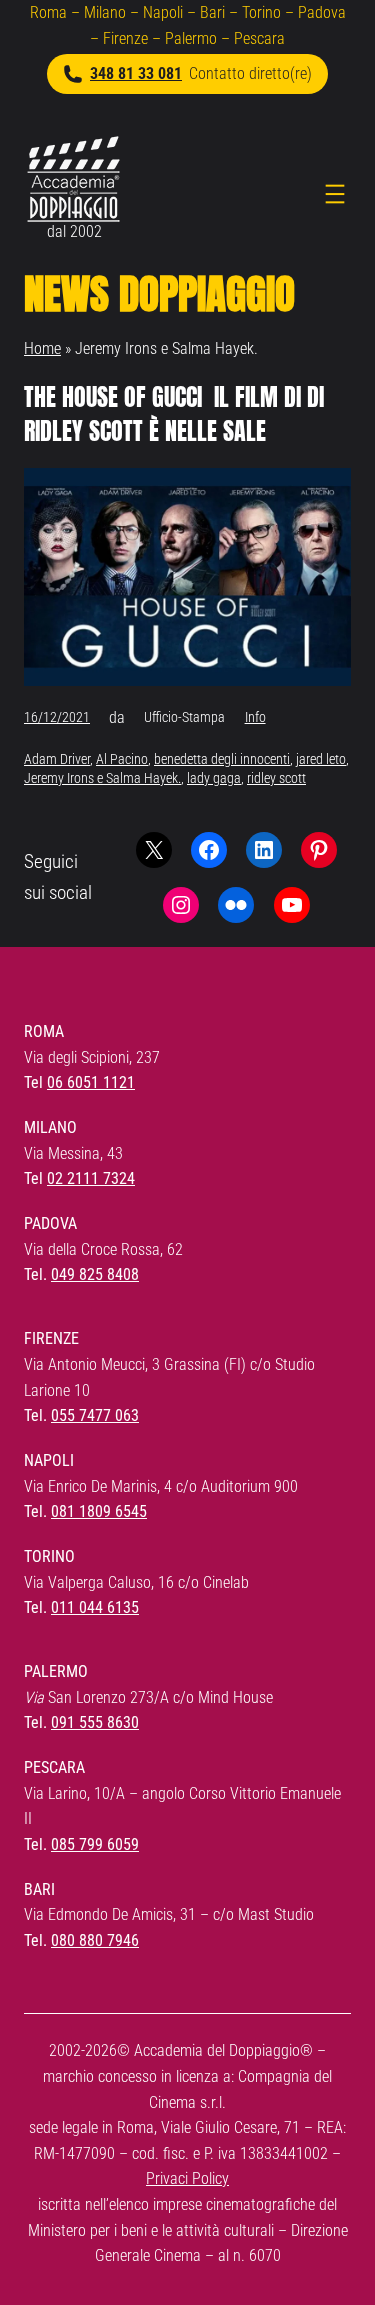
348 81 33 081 (136, 73)
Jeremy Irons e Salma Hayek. (102, 778)
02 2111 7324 (91, 1178)
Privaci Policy (187, 2178)
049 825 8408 (95, 1274)
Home (42, 348)
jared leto (321, 759)
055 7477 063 (95, 1415)
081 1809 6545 (99, 1511)
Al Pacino (122, 759)
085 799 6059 (95, 1844)
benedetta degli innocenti (222, 759)
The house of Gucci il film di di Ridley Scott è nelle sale (174, 414)
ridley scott (276, 778)
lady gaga (214, 778)
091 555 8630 (95, 1722)
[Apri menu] (335, 194)
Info (255, 717)
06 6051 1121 (91, 1082)
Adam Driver (57, 759)
